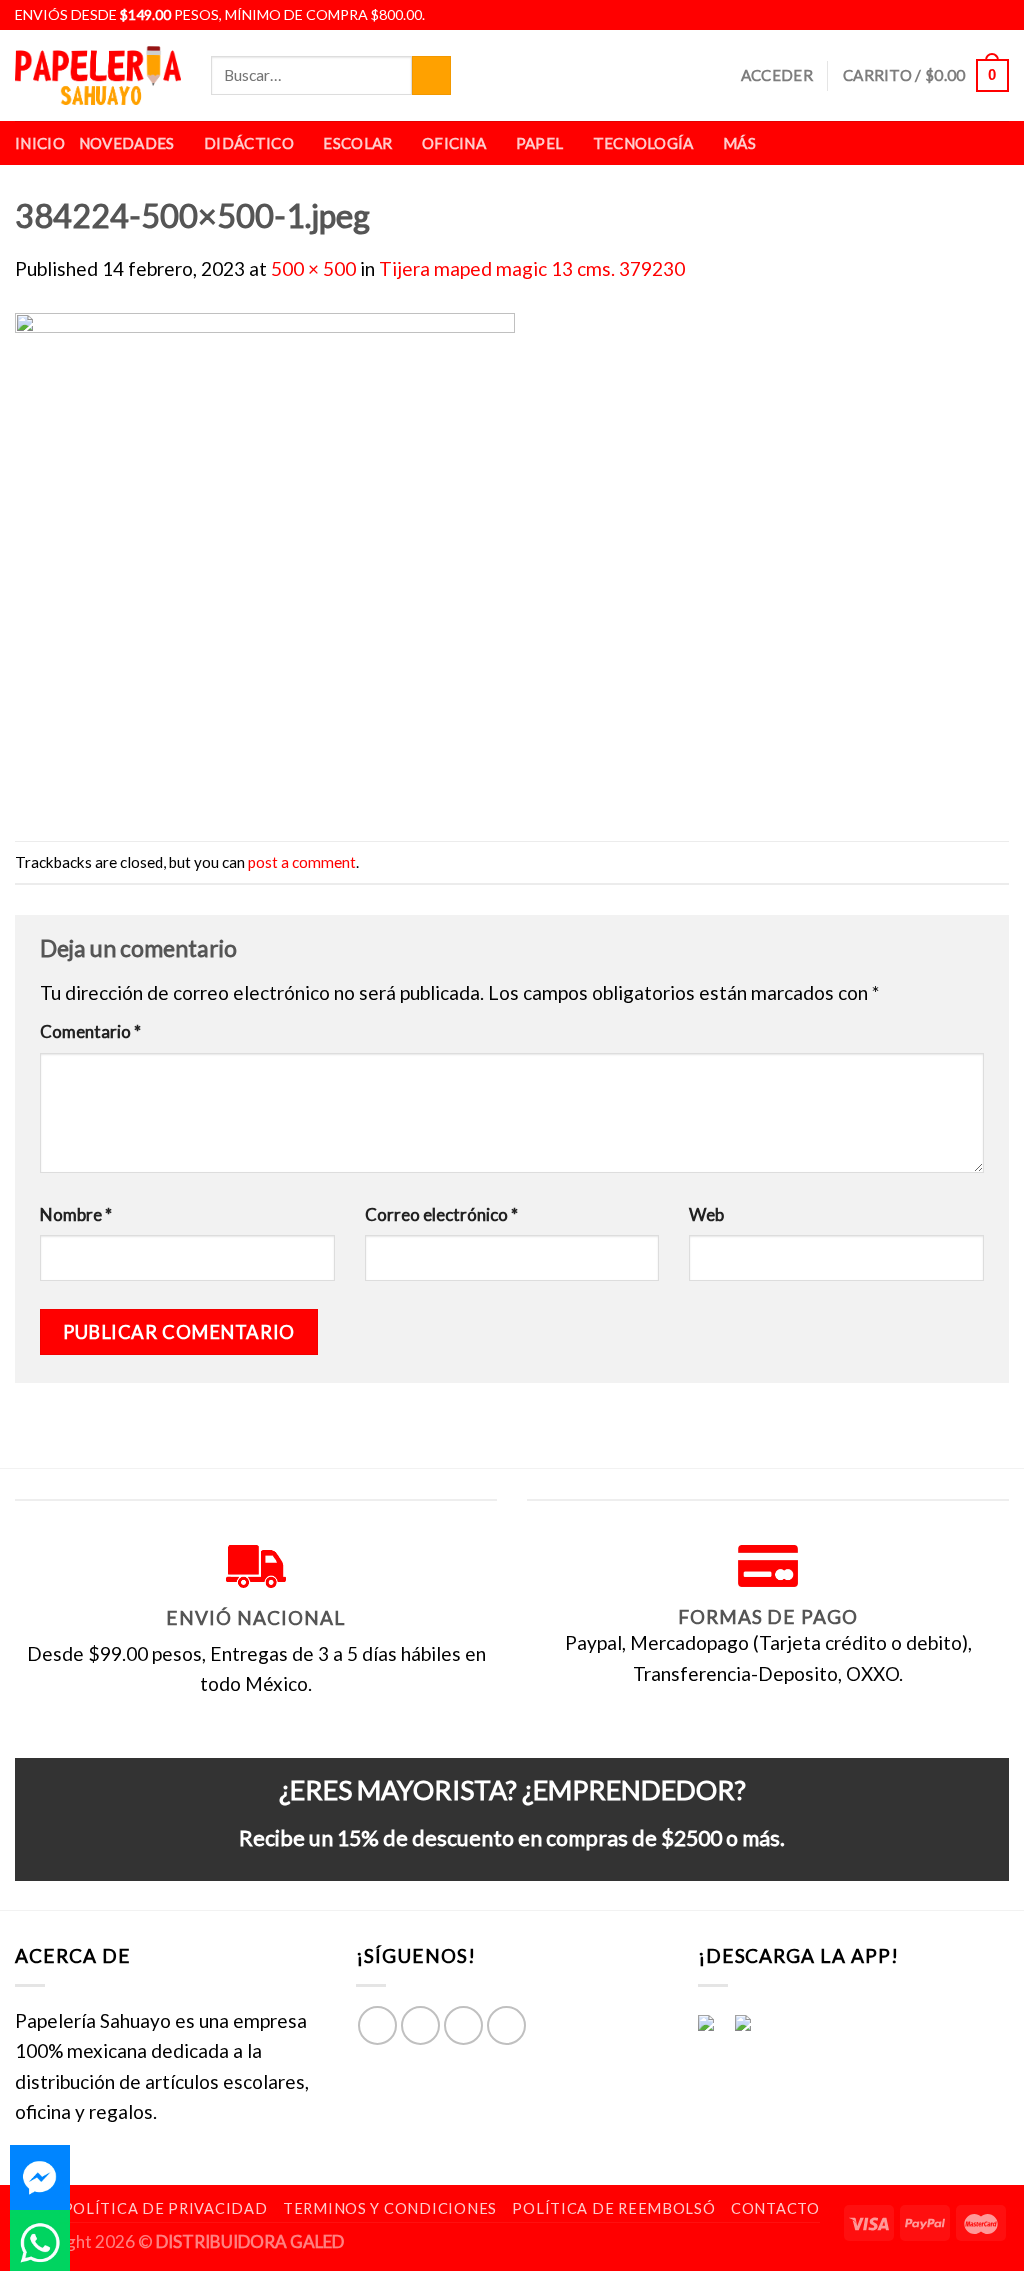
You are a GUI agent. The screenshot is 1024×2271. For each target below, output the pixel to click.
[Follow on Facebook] (929, 15)
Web (706, 1214)
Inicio (40, 143)
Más (739, 143)
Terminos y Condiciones (390, 2208)
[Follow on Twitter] (975, 15)
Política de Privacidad (165, 2208)
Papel (540, 143)
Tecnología (643, 143)
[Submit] (431, 76)
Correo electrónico (441, 1214)
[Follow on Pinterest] (506, 2025)
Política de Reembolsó (613, 2208)
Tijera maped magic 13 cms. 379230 (532, 268)
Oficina (454, 143)
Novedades (127, 143)
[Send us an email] (997, 15)
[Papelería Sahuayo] (98, 75)
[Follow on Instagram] (952, 15)
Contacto (775, 2208)
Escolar (357, 143)
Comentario (90, 1031)
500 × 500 (313, 268)
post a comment (302, 862)
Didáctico (249, 143)
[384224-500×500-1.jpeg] (265, 559)
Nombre (76, 1214)
